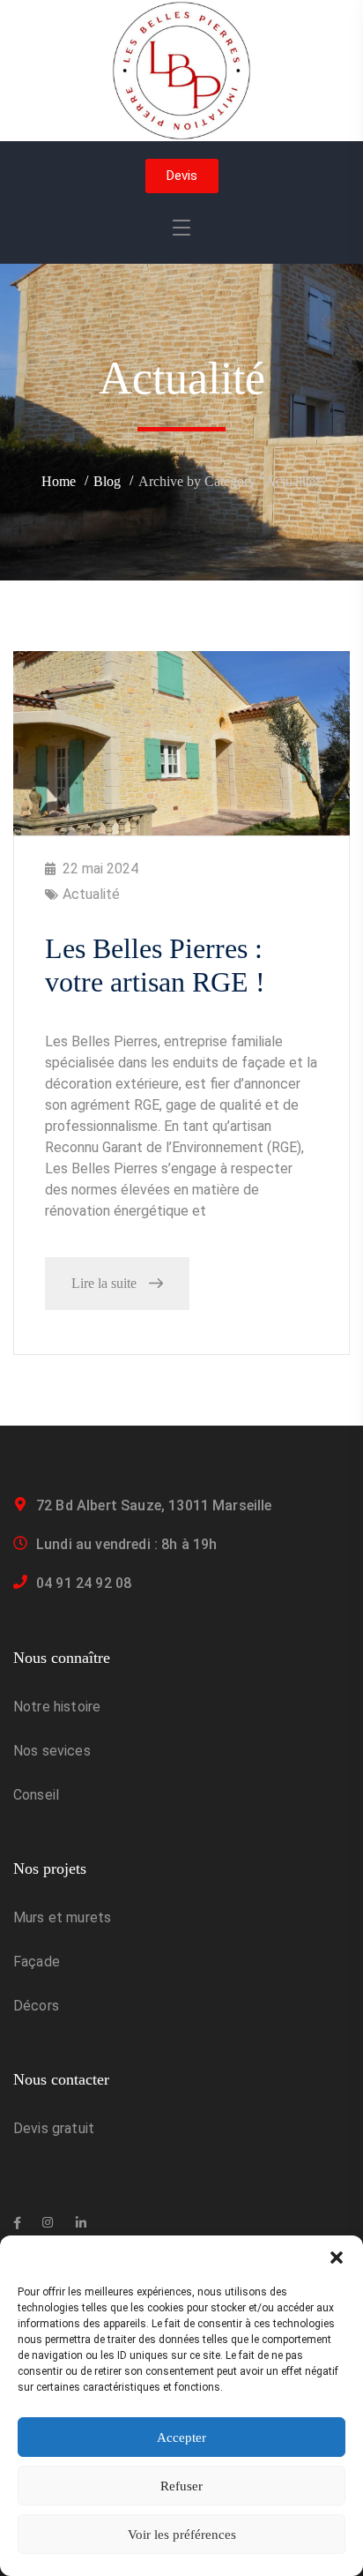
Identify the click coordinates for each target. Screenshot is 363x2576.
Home (59, 481)
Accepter (181, 2437)
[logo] (181, 69)
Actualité (91, 894)
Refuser (181, 2486)
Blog (107, 481)
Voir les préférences (182, 2535)
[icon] (17, 2223)
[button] (337, 2258)
